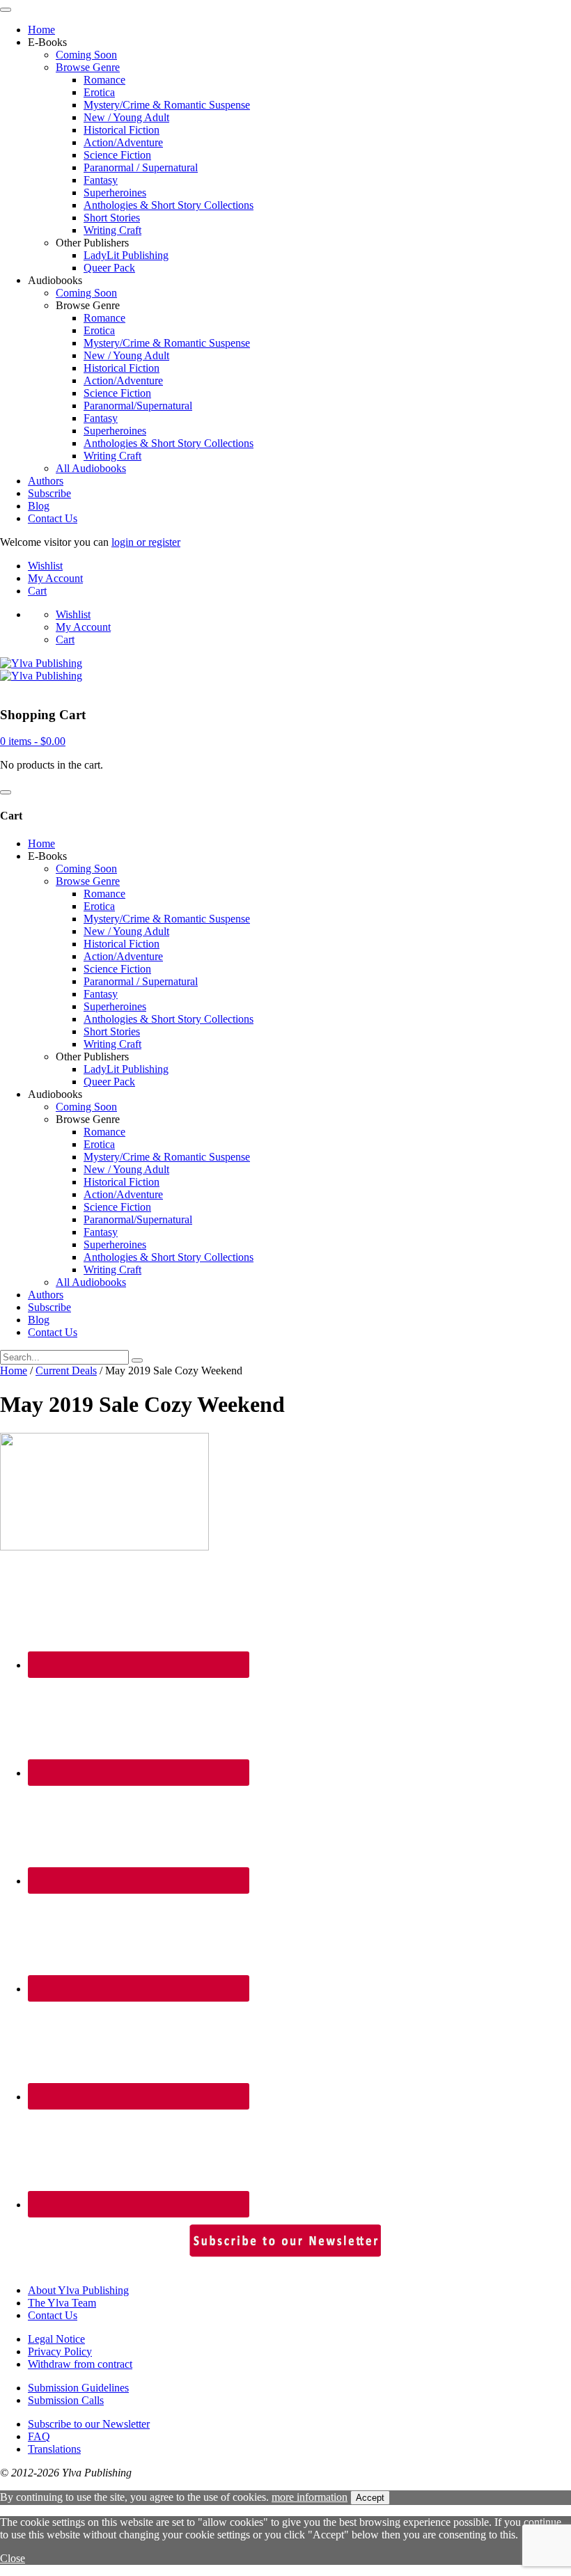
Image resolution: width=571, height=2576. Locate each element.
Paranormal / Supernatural (141, 167)
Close (13, 2558)
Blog (39, 506)
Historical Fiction (122, 130)
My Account (55, 578)
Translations (54, 2449)
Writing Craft (112, 230)
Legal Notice (56, 2339)
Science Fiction (117, 155)
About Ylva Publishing (78, 2290)
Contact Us (53, 518)
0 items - (33, 741)
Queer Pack (109, 268)
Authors (46, 481)
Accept (370, 2498)
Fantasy (101, 180)
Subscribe (49, 493)
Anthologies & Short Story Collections (169, 205)
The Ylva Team (62, 2303)
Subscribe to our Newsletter (89, 2424)
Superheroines (115, 193)
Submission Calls (66, 2400)
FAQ (39, 2436)
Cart (37, 591)
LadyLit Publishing (126, 255)
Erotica (99, 92)
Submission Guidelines (78, 2388)
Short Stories (112, 218)
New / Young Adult (126, 117)
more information (310, 2497)
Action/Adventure (123, 142)
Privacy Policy (60, 2351)
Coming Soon (86, 55)
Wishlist (45, 566)
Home (41, 30)
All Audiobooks (91, 468)
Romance (104, 80)
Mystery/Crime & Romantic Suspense (167, 105)
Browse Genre (88, 67)
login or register (146, 542)
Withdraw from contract (80, 2364)
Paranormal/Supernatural (138, 406)
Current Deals (66, 1371)
